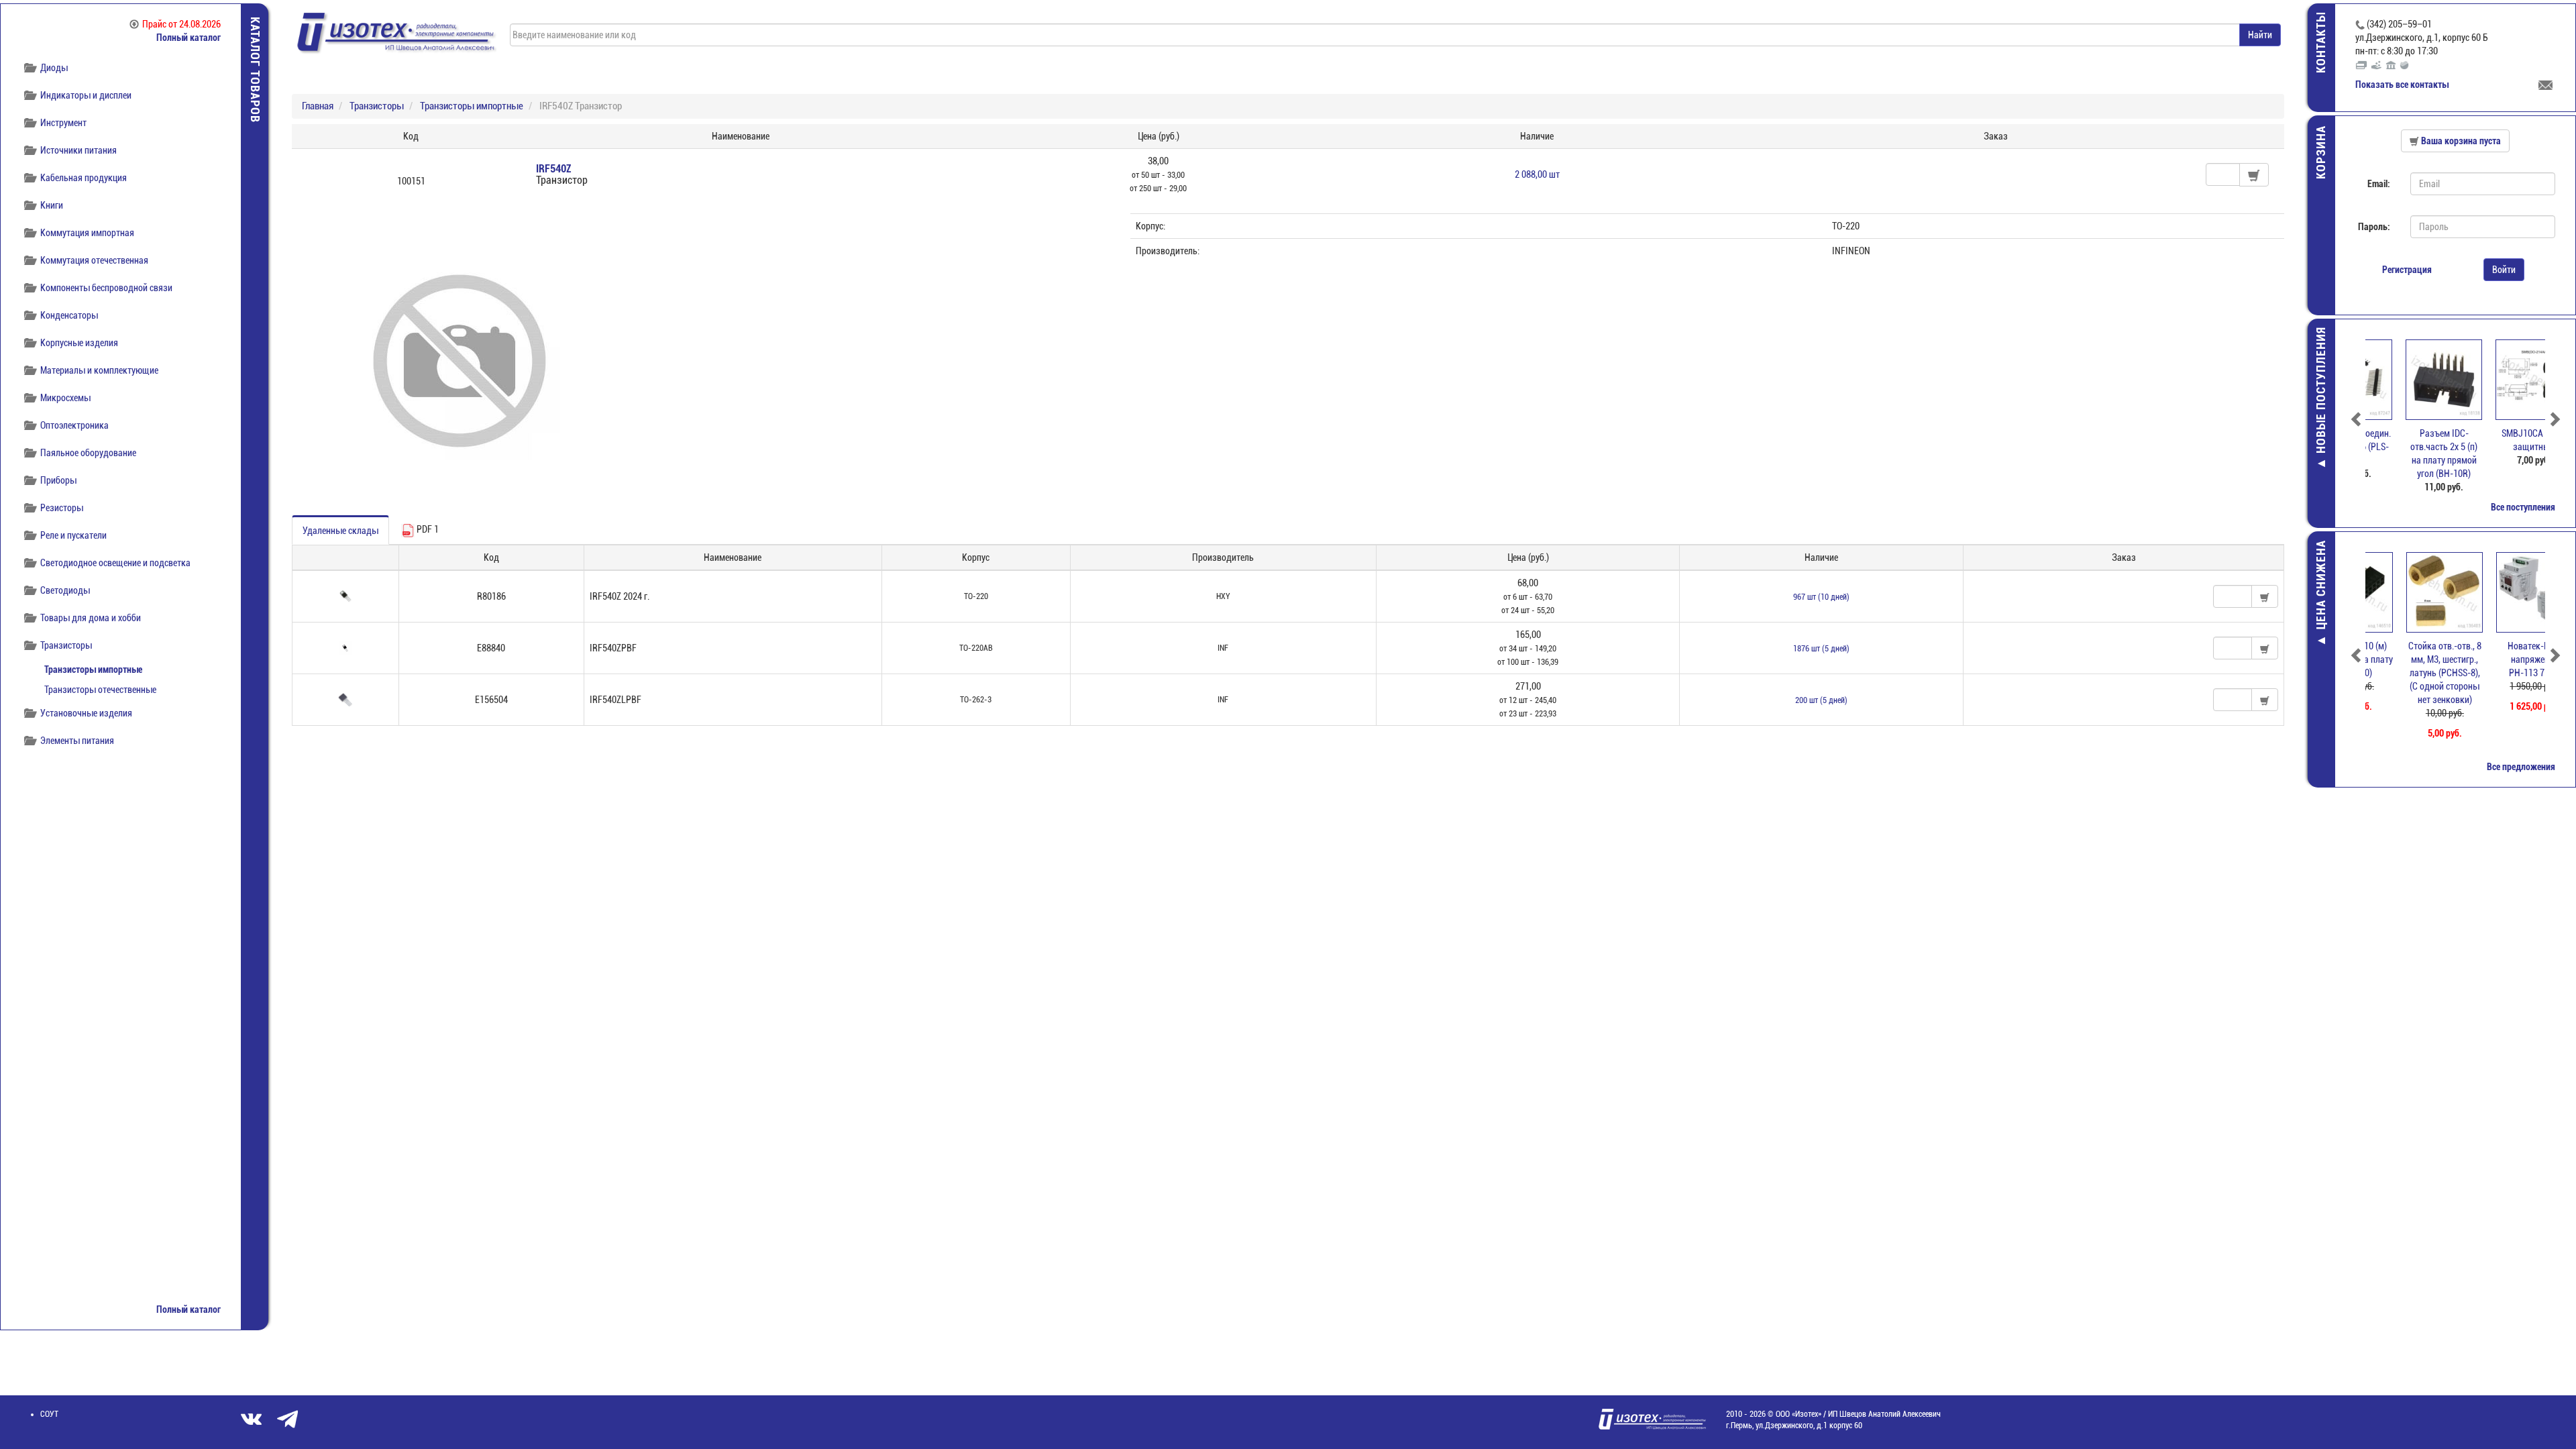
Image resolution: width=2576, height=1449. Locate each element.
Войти (2504, 270)
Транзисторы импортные (93, 669)
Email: (2379, 184)
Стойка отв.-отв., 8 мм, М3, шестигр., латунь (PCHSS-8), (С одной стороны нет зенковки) (2411, 673)
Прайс (181, 24)
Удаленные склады (340, 531)
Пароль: (2374, 227)
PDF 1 (427, 529)
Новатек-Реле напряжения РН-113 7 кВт (2501, 659)
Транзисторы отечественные (100, 690)
